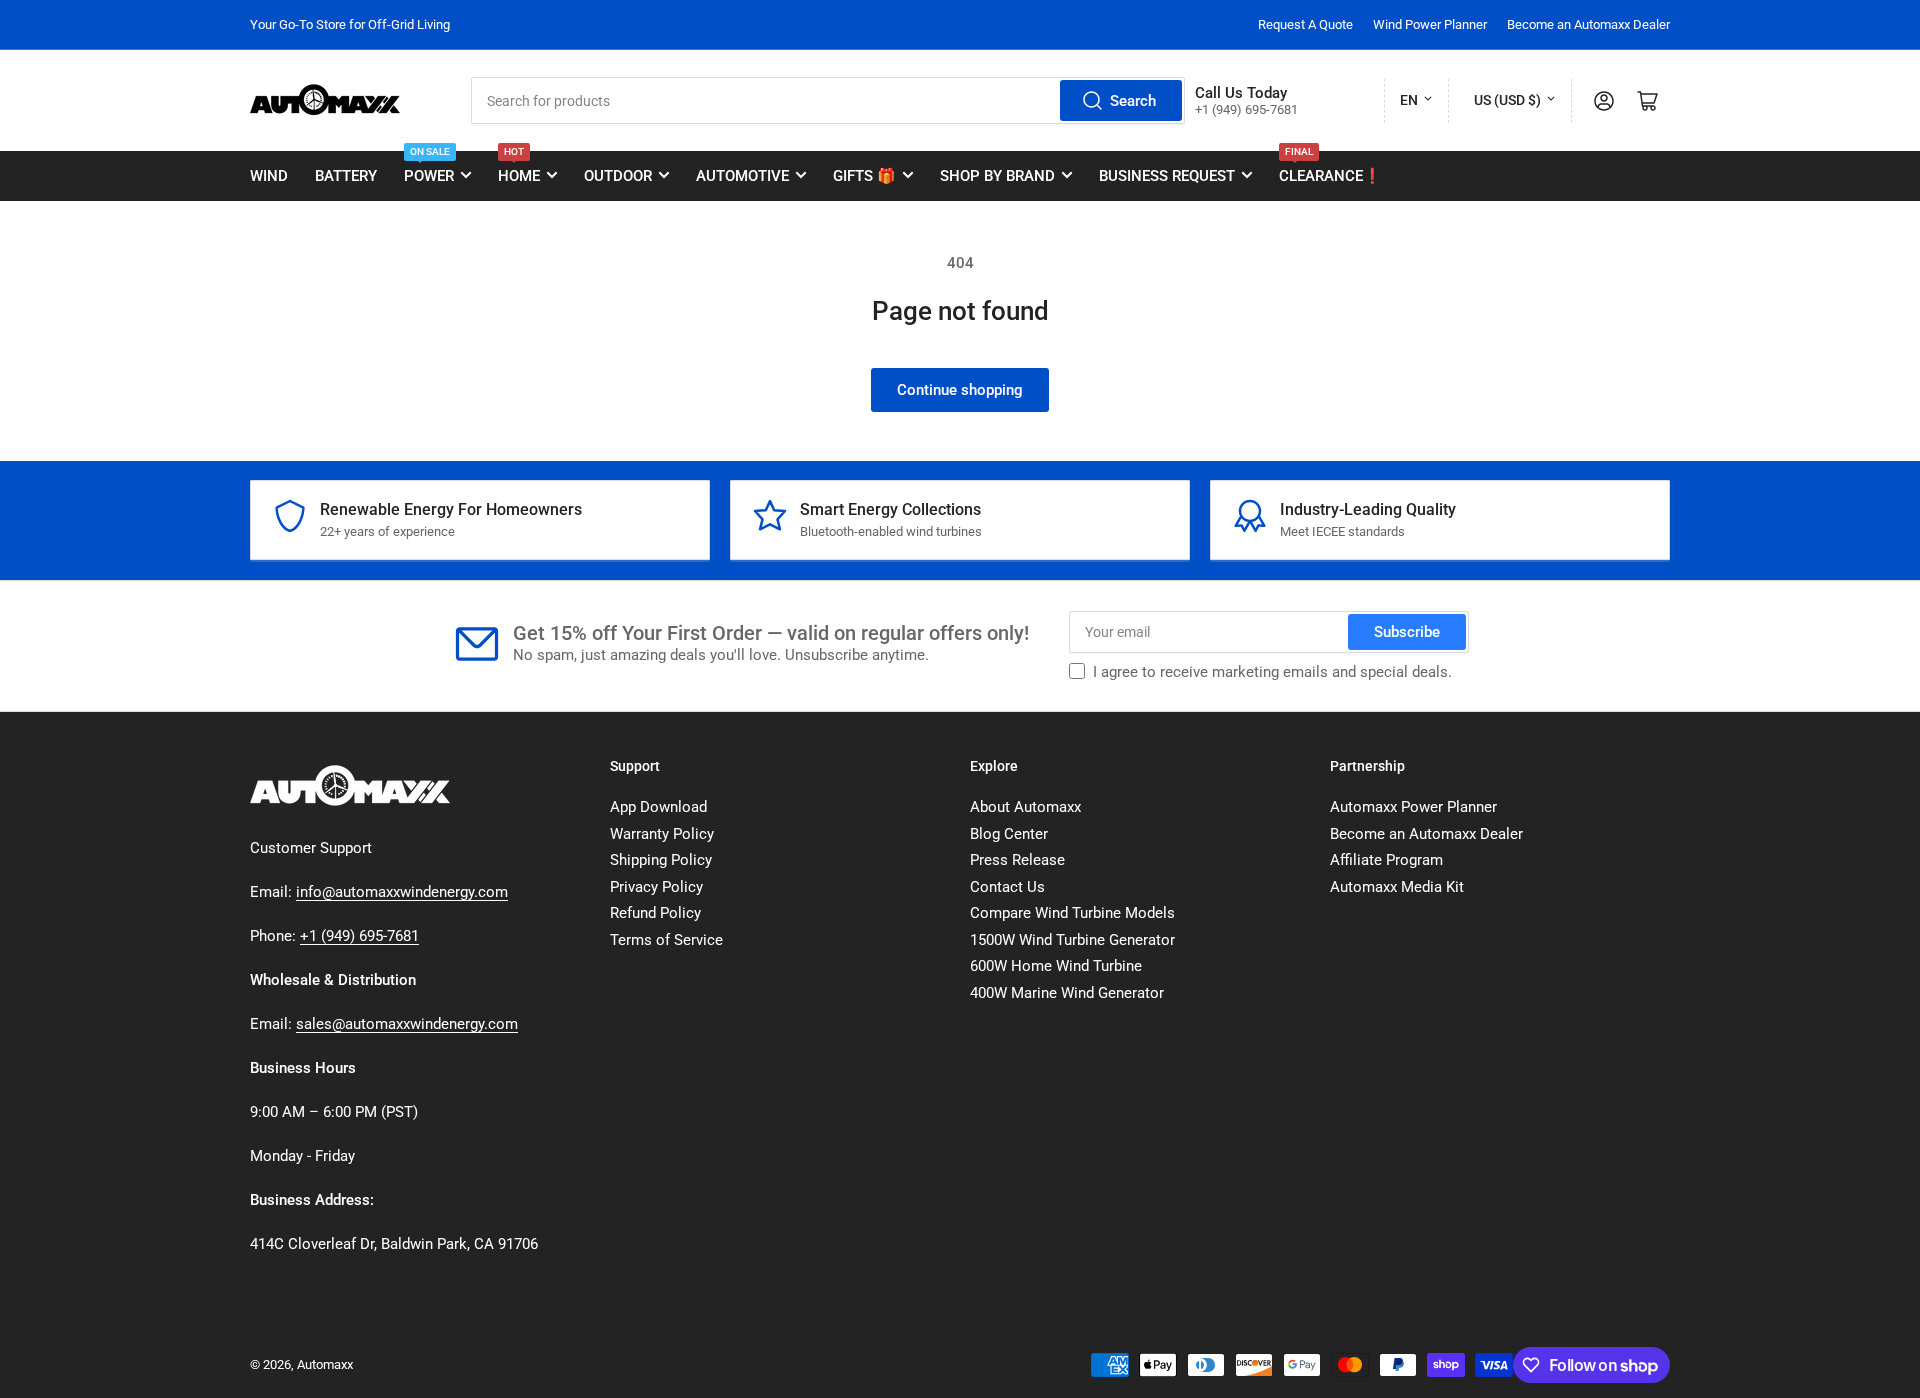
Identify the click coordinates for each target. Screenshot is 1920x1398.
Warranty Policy (662, 834)
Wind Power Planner (1430, 24)
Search (1133, 101)
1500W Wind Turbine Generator (1072, 940)
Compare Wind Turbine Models (1072, 913)
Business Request (1167, 176)
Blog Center (1009, 834)
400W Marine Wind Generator (1067, 993)
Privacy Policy (656, 887)
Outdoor (618, 176)
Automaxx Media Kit (1397, 887)
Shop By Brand (997, 176)
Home (519, 168)
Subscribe (1407, 632)
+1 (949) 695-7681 (359, 936)
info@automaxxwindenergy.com (402, 892)
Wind (269, 176)
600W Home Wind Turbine (1056, 966)
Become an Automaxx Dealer (1588, 24)
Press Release (1017, 860)
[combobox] (828, 100)
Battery (346, 176)
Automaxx (325, 1364)
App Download (658, 807)
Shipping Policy (661, 860)
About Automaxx (1025, 807)
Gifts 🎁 (864, 176)
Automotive (742, 176)
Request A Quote (1305, 24)
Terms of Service (666, 940)
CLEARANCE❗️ (1330, 168)
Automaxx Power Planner (1413, 807)
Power (429, 168)
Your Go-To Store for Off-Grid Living (350, 24)
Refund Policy (655, 913)
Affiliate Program (1386, 860)
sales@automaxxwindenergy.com (407, 1024)
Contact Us (1007, 887)
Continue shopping (960, 390)
